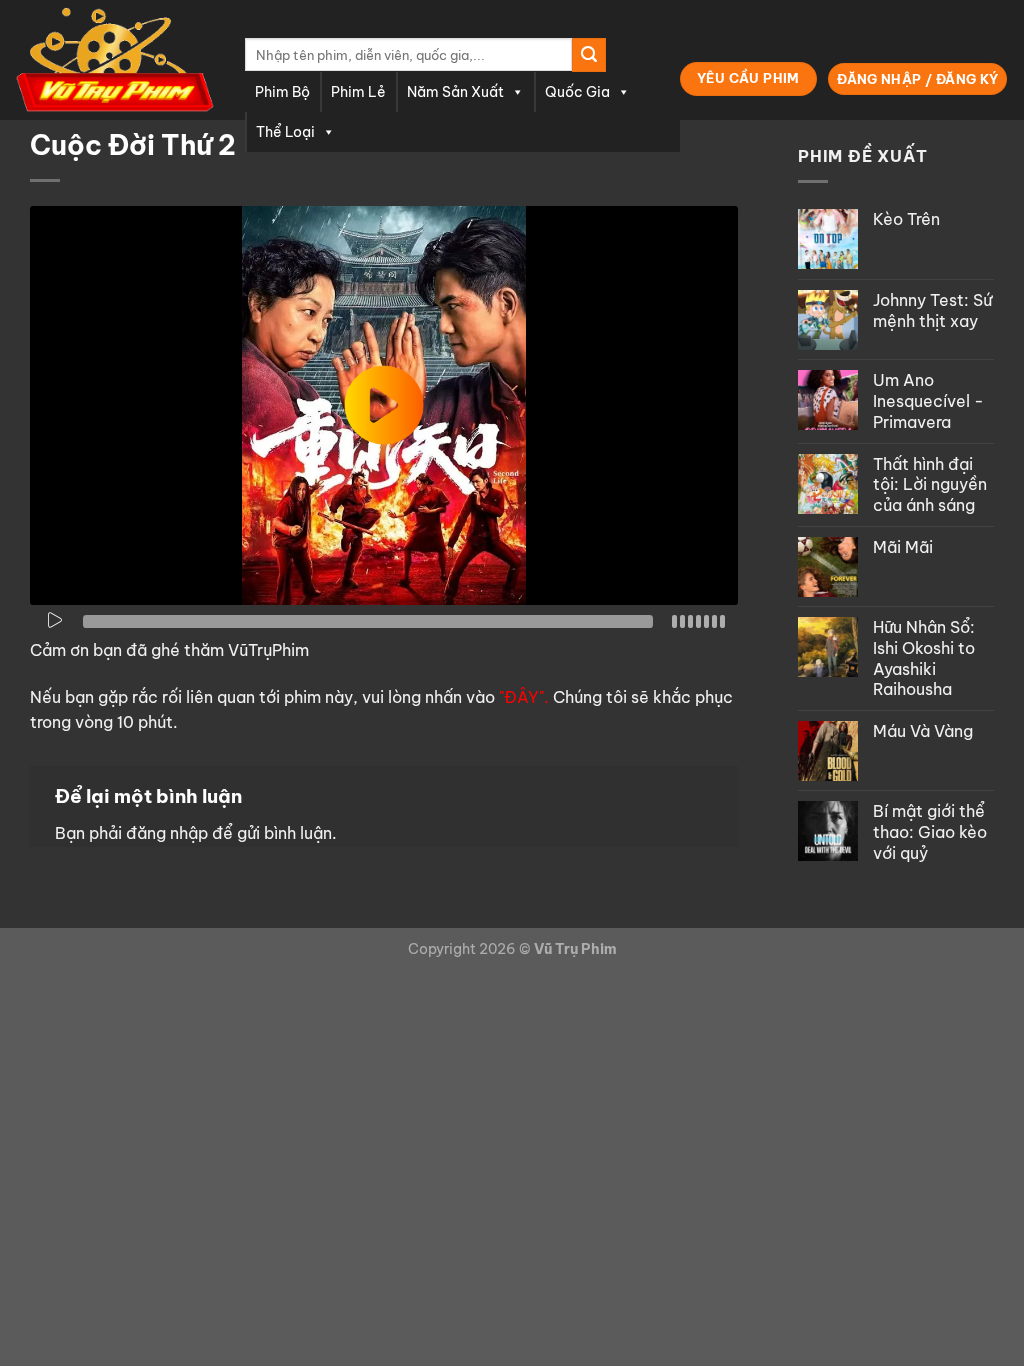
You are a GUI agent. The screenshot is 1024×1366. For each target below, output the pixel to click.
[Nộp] (589, 55)
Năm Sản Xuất (455, 92)
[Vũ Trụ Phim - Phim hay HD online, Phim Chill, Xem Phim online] (115, 59)
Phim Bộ (282, 92)
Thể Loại (285, 132)
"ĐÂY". (524, 697)
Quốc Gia (577, 92)
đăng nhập (167, 833)
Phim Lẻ (358, 92)
